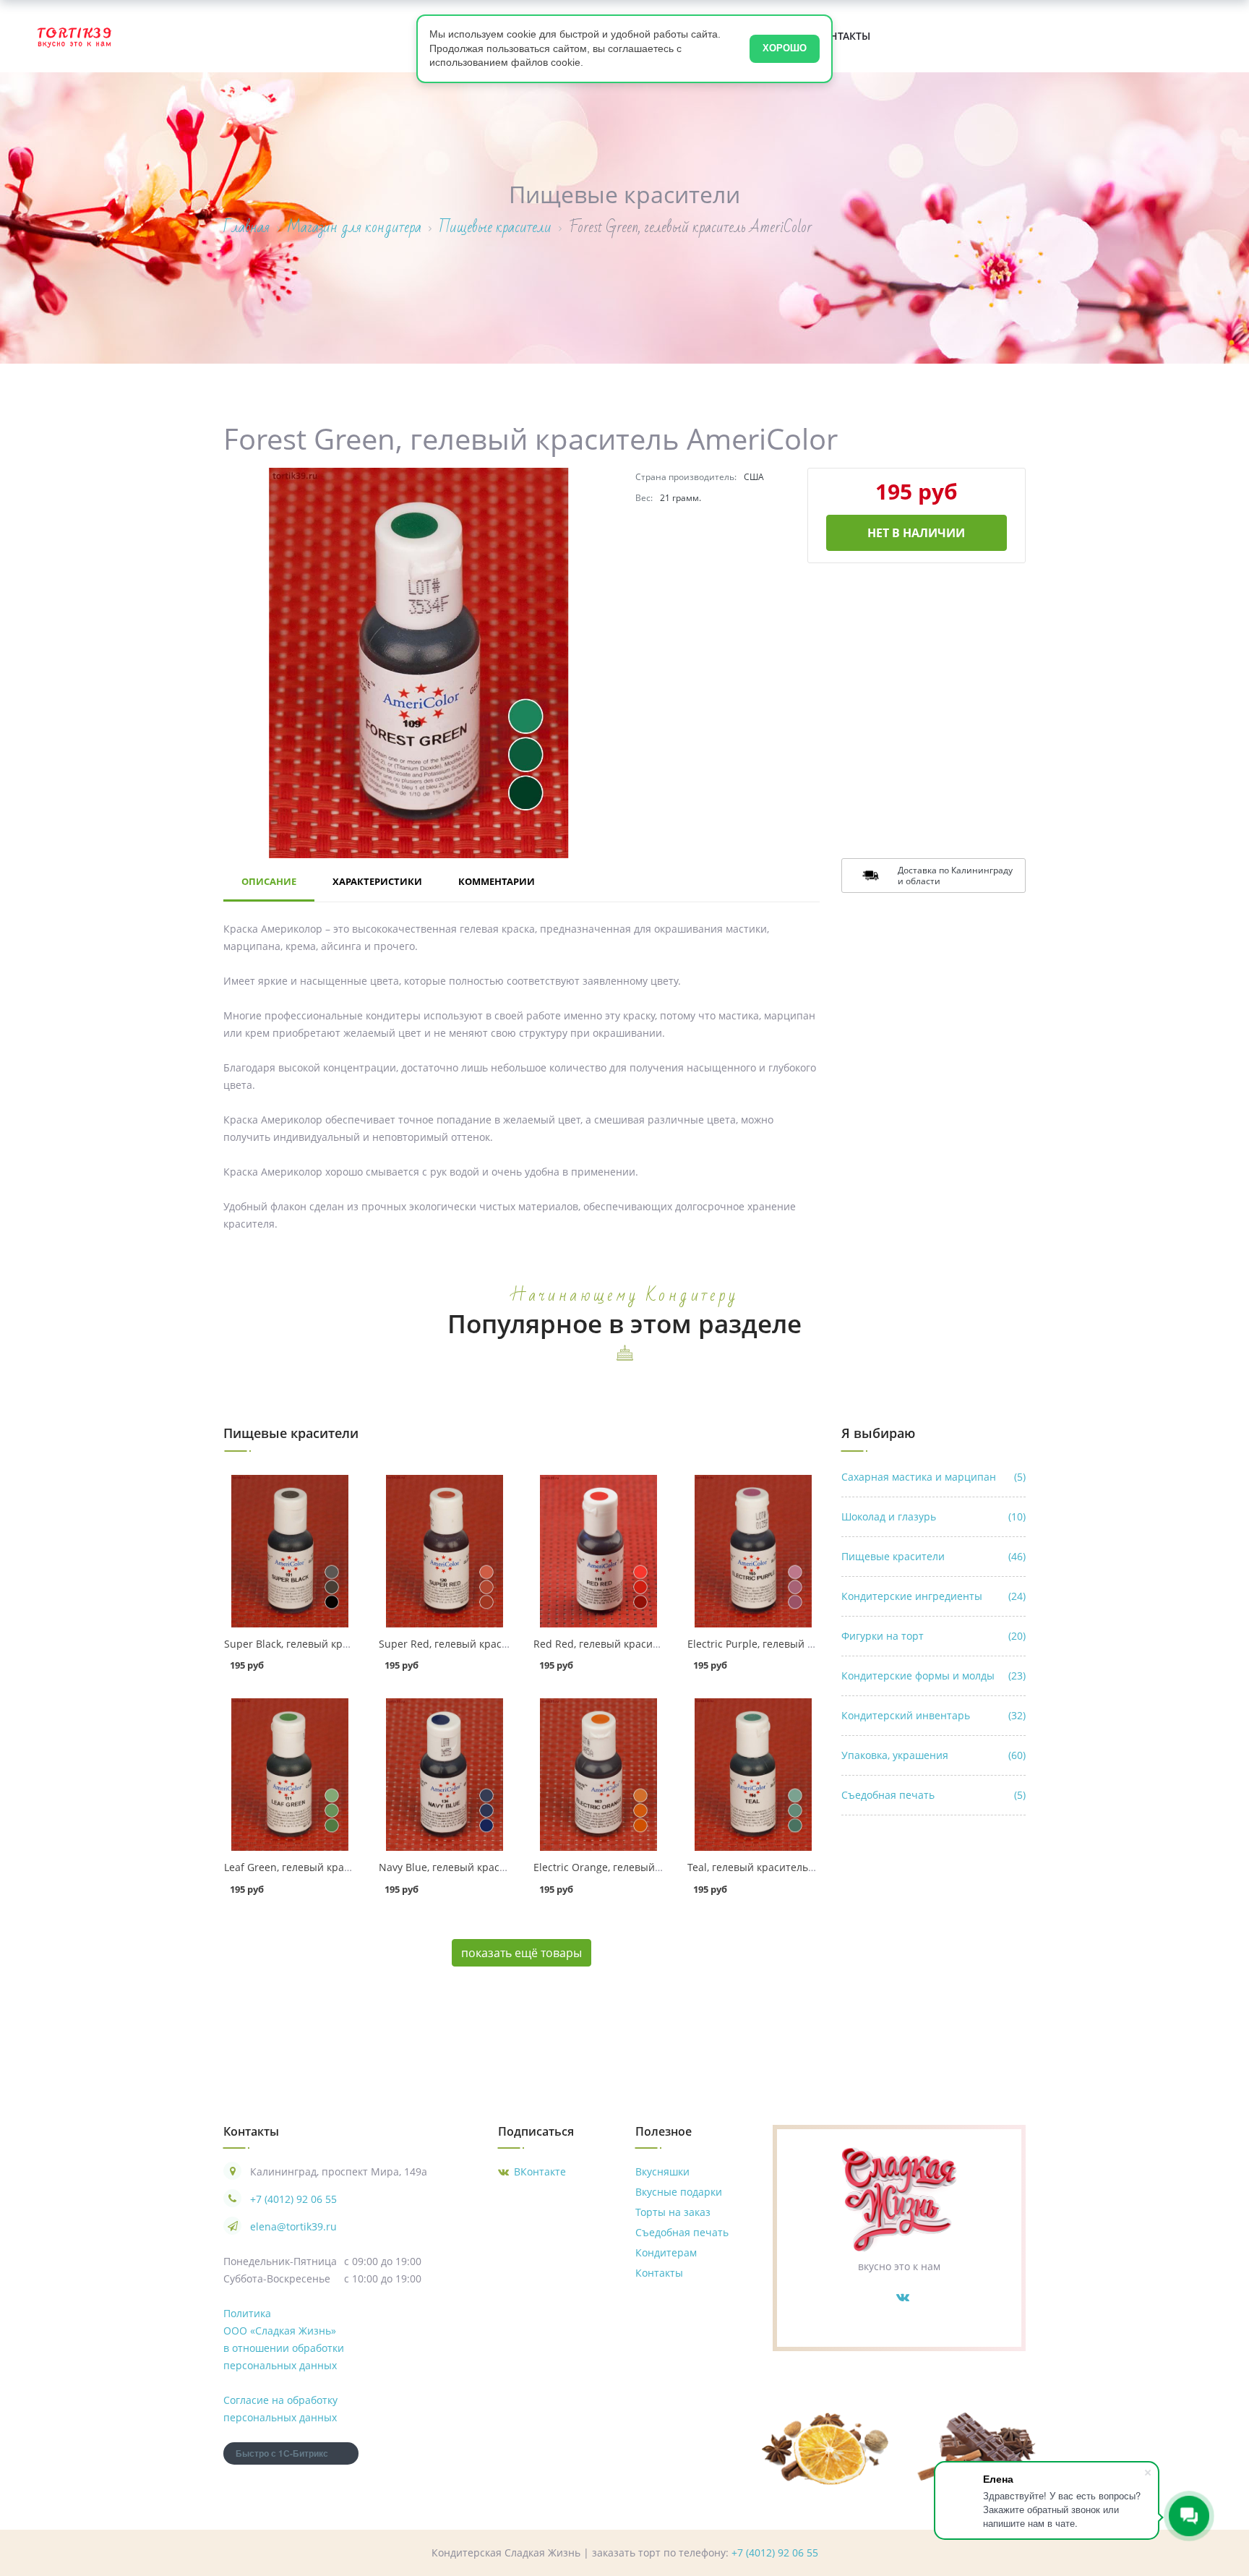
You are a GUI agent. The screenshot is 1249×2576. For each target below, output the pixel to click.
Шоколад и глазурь (933, 1516)
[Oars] (74, 36)
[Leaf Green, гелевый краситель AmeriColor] (290, 1775)
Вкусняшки (662, 2171)
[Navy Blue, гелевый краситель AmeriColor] (445, 1775)
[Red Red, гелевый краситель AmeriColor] (599, 1551)
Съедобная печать (933, 1795)
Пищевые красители (933, 1556)
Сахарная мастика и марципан (933, 1477)
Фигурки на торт (933, 1636)
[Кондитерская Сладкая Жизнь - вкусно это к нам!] (899, 2198)
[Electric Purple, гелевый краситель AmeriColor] (753, 1551)
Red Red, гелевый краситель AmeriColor (633, 1644)
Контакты (843, 36)
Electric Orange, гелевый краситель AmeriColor (650, 1867)
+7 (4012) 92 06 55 (293, 2199)
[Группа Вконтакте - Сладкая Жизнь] (903, 2297)
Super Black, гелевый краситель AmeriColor (332, 1644)
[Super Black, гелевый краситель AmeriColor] (290, 1551)
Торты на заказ (673, 2212)
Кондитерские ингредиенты (933, 1596)
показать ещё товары (522, 1953)
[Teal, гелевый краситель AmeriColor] (753, 1775)
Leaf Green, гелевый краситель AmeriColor (330, 1867)
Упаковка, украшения (933, 1755)
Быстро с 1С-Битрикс (282, 2453)
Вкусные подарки (679, 2192)
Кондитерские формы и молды (933, 1676)
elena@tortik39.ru (293, 2226)
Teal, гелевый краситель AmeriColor (776, 1867)
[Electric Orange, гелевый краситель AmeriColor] (599, 1775)
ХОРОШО (785, 48)
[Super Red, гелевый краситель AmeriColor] (445, 1551)
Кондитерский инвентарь (933, 1715)
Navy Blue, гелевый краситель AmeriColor (482, 1867)
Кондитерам (666, 2252)
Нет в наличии (916, 533)
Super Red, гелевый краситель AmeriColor (483, 1644)
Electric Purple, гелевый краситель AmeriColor (802, 1644)
